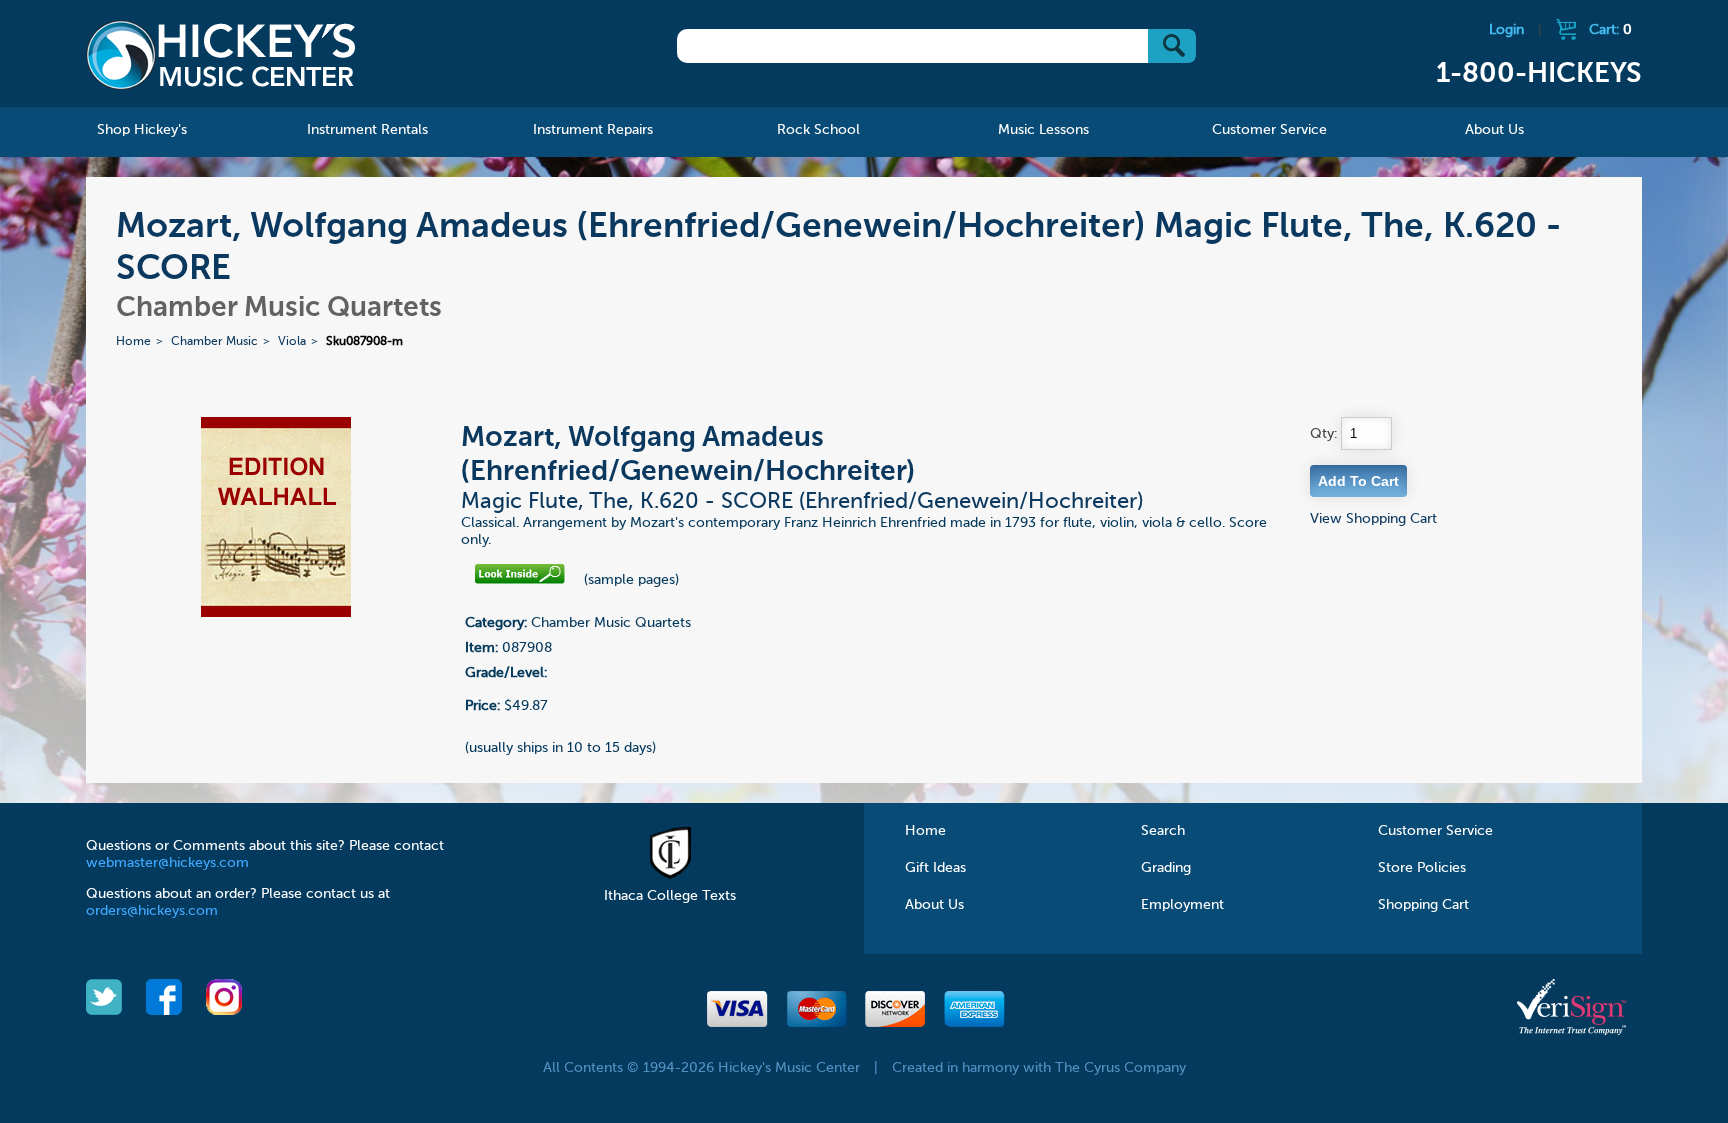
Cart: (1610, 30)
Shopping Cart (1423, 905)
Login (1506, 30)
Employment (1182, 905)
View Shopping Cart (1373, 519)
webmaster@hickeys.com (167, 863)
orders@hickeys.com (152, 911)
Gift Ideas (935, 868)
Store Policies (1422, 868)
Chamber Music (214, 342)
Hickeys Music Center (221, 55)
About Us (934, 905)
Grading (1166, 868)
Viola (292, 342)
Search (1163, 831)
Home (133, 342)
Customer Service (1435, 831)
